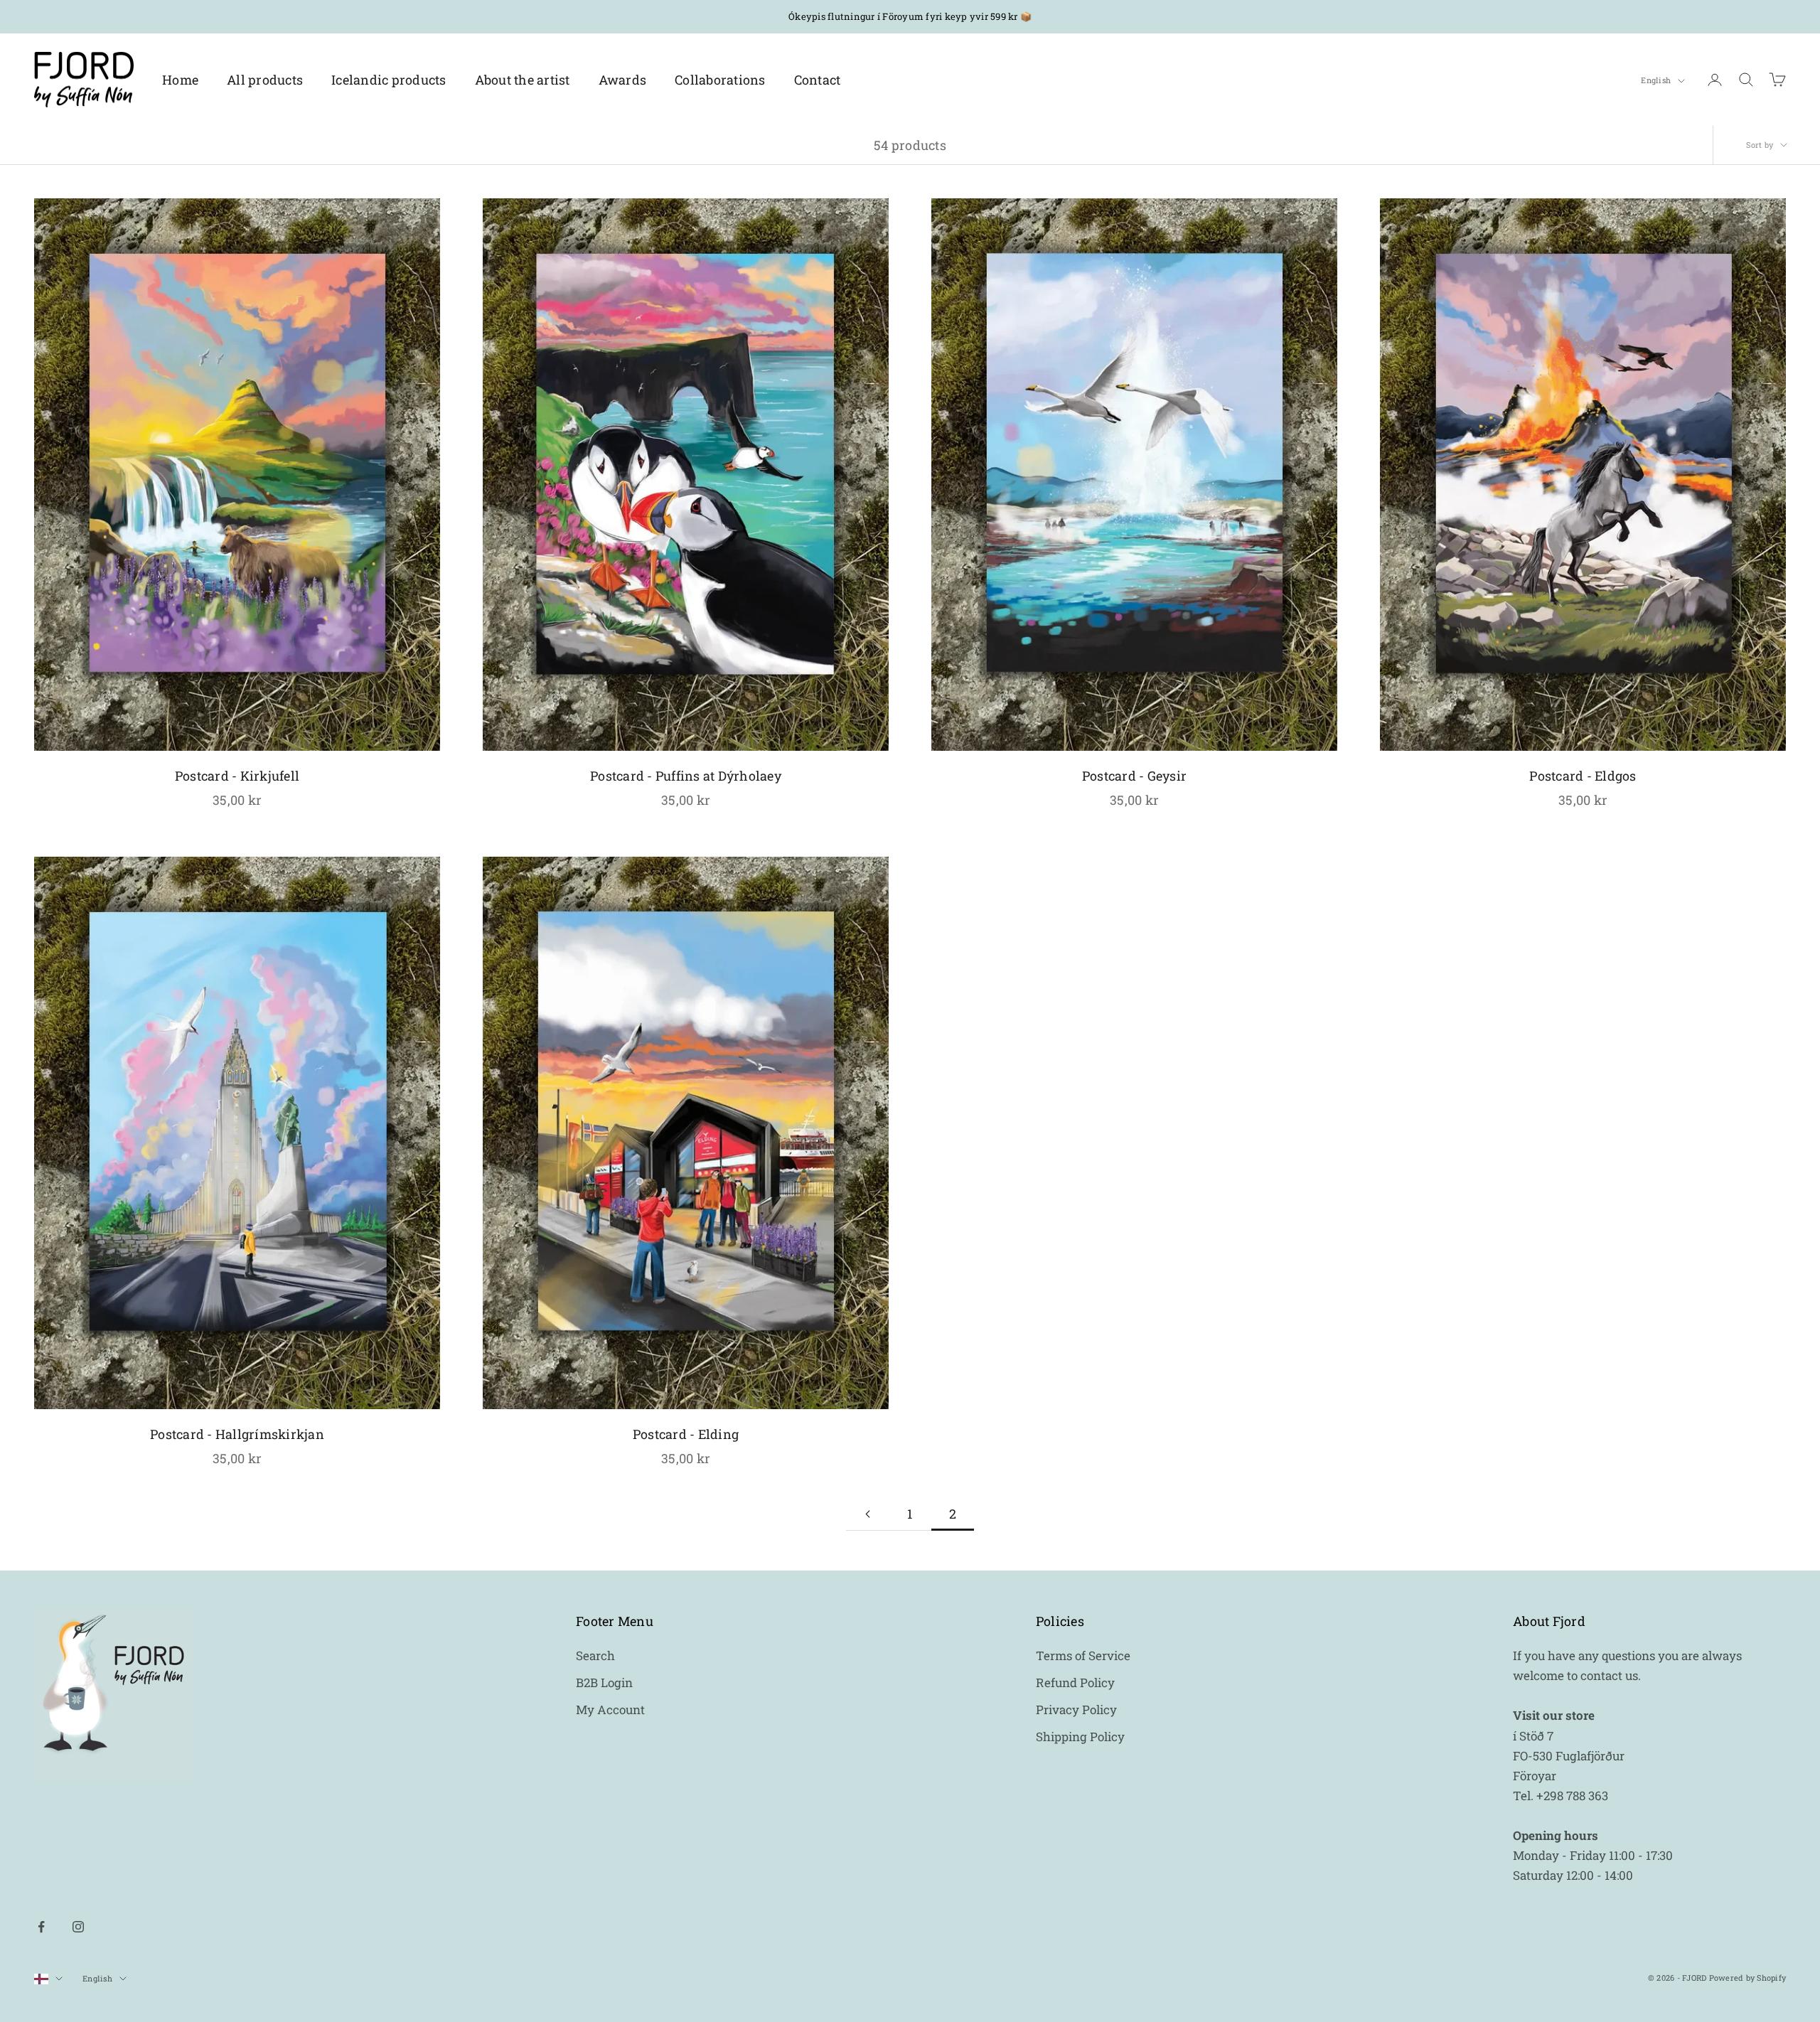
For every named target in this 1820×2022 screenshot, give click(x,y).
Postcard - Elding (686, 1434)
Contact (818, 80)
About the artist (523, 80)
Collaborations (720, 80)
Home (180, 80)
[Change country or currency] (48, 1979)
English (1656, 81)
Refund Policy (1075, 1683)
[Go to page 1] (867, 1514)
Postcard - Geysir (1134, 776)
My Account (610, 1710)
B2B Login (604, 1683)
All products (265, 80)
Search (595, 1655)
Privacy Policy (1076, 1710)
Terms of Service (1083, 1655)
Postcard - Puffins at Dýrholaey (686, 776)
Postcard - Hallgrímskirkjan (237, 1434)
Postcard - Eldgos (1583, 776)
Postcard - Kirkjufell (237, 776)
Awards (623, 80)
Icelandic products (389, 80)
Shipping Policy (1080, 1737)
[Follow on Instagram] (78, 1927)
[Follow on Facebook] (41, 1927)
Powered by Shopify (1748, 1978)
